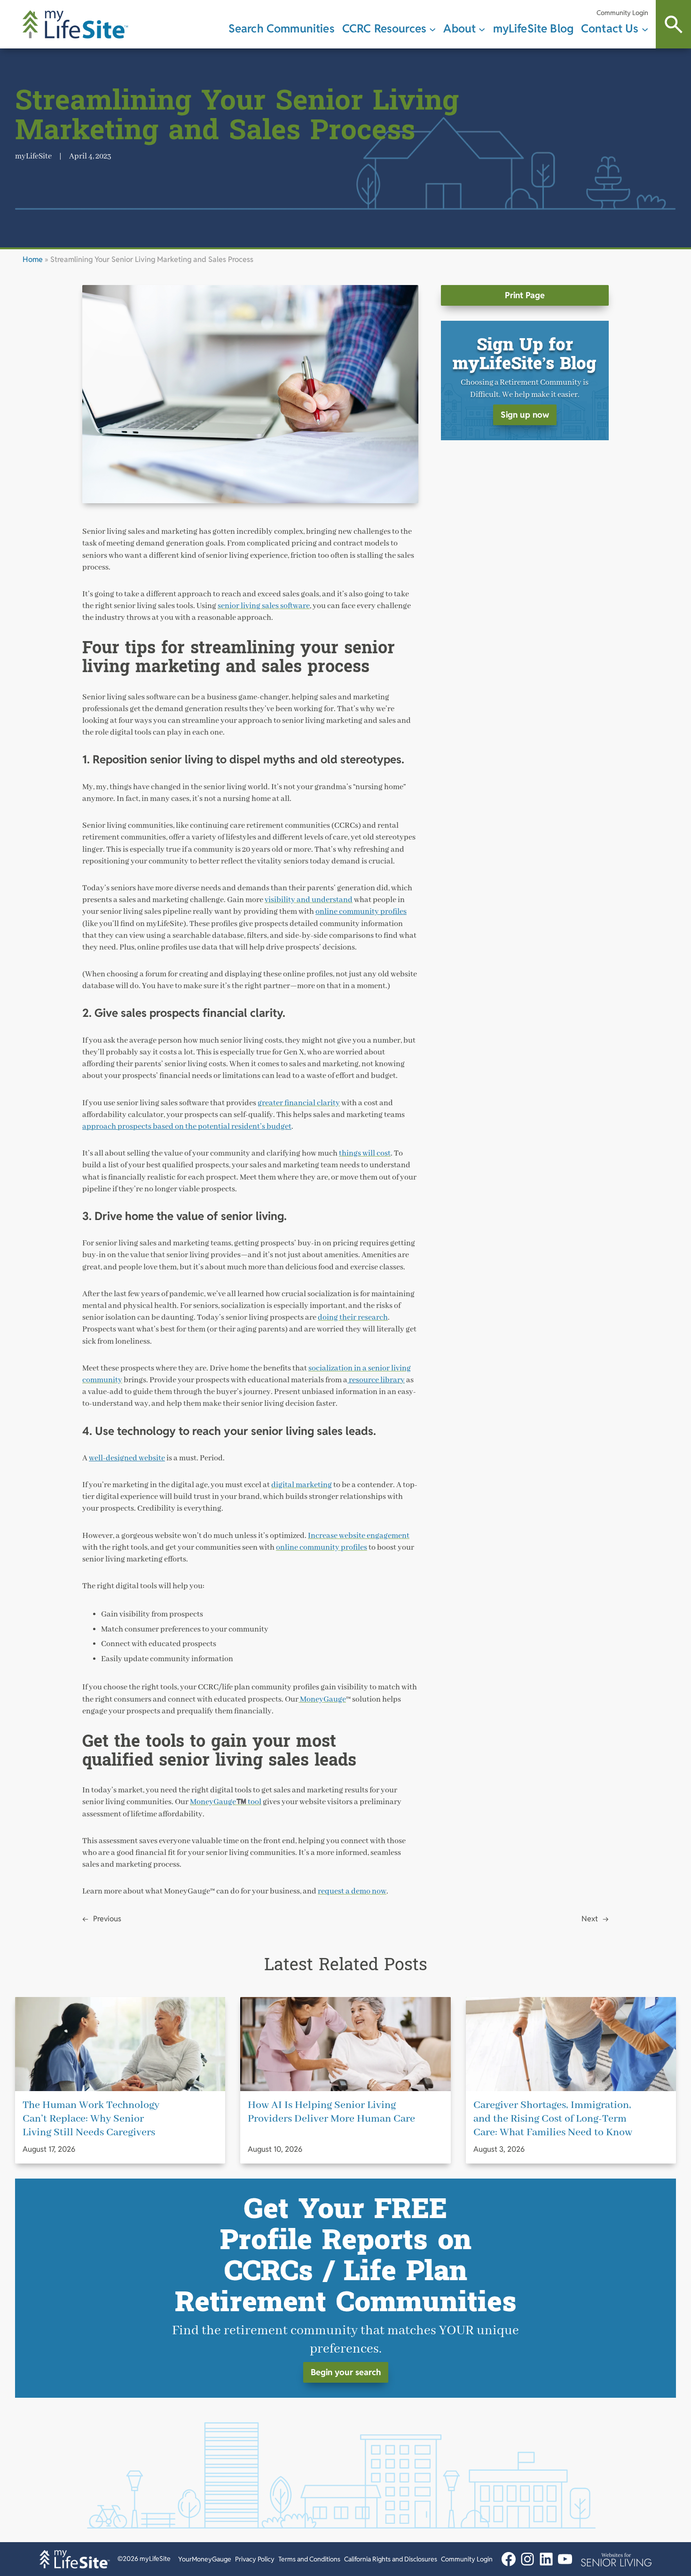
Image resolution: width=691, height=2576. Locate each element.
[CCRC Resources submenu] (432, 29)
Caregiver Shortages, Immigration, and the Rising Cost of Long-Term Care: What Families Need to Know (553, 2119)
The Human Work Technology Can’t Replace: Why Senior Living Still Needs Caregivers (91, 2119)
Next (590, 1919)
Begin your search (346, 2372)
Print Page (525, 295)
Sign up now (525, 415)
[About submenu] (482, 29)
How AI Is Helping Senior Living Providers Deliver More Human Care (331, 2112)
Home (33, 259)
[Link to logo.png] (616, 2559)
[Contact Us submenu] (645, 29)
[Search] (673, 24)
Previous (107, 1919)
